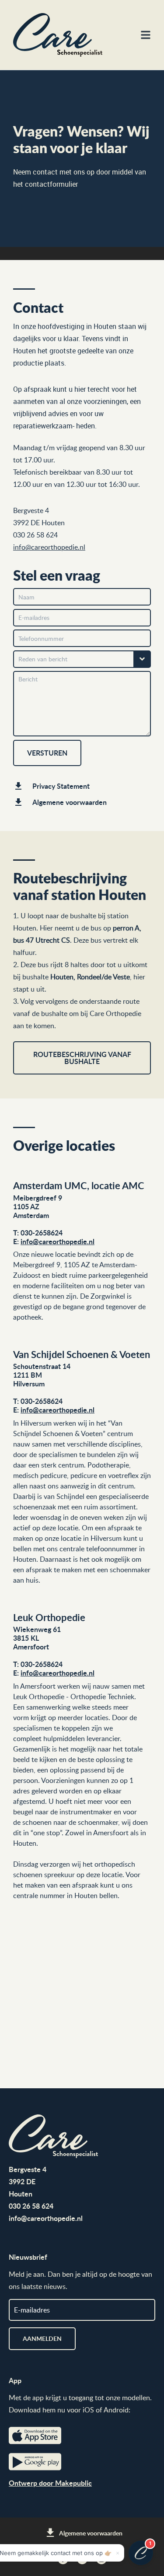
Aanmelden (42, 2338)
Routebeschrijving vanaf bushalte (82, 1058)
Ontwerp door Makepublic (50, 2483)
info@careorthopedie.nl (58, 1241)
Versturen (47, 753)
